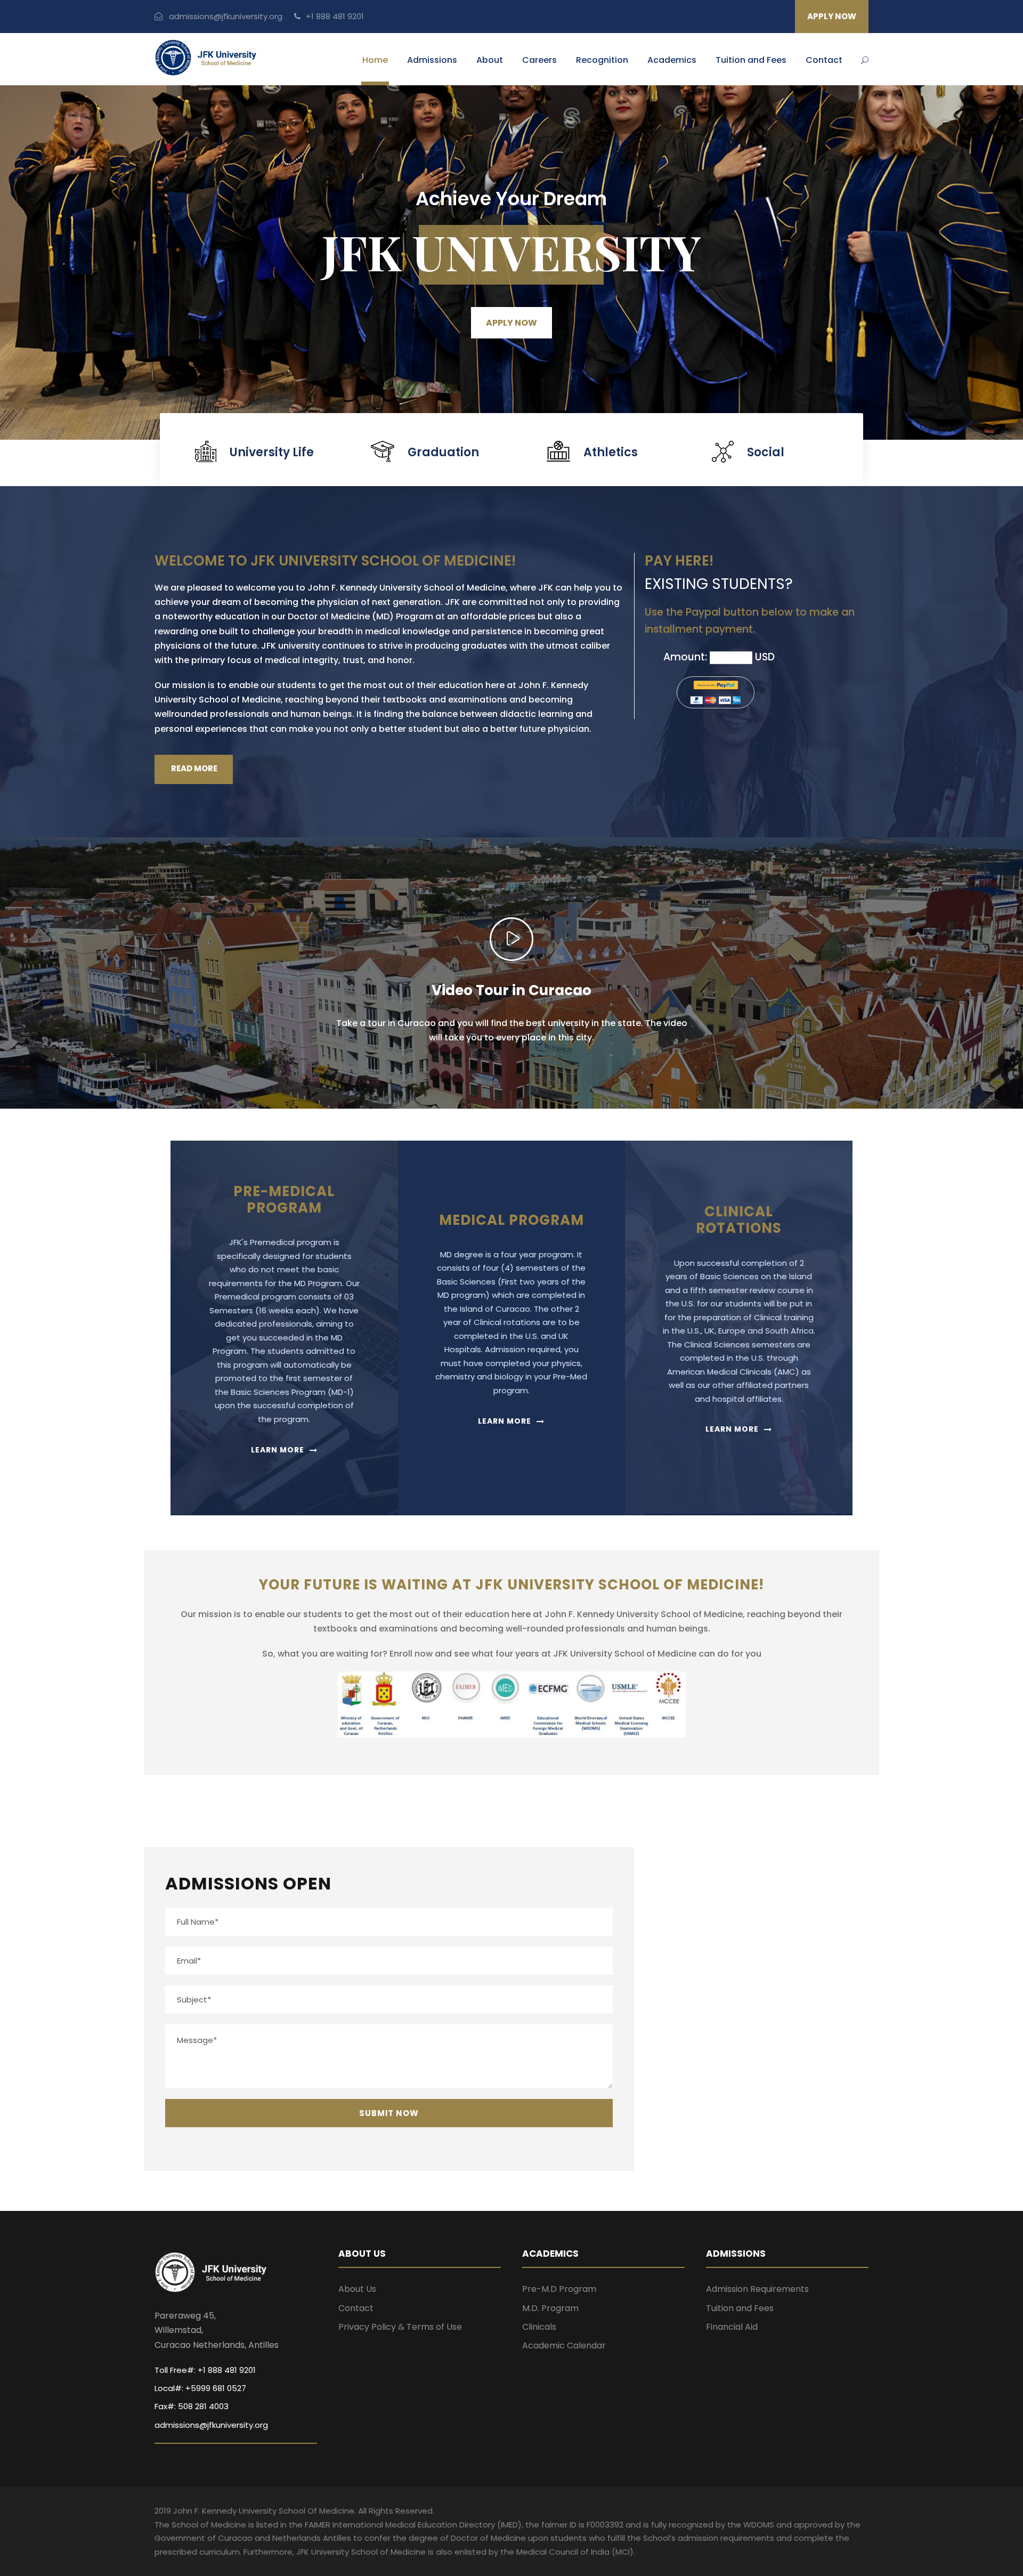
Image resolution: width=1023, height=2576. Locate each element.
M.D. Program (550, 2308)
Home (375, 60)
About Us (357, 2289)
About (490, 60)
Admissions (432, 60)
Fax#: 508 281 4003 (192, 2406)
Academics (672, 60)
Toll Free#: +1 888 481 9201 (205, 2370)
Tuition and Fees (751, 60)
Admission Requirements (757, 2289)
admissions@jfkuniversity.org (225, 16)
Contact (824, 60)
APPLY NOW (832, 16)
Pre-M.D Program (559, 2289)
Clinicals (539, 2327)
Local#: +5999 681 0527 (200, 2388)
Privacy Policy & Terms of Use (400, 2327)
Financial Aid (732, 2327)
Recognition (602, 60)
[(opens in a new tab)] (712, 1860)
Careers (539, 60)
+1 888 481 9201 (334, 16)
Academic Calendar (564, 2345)
